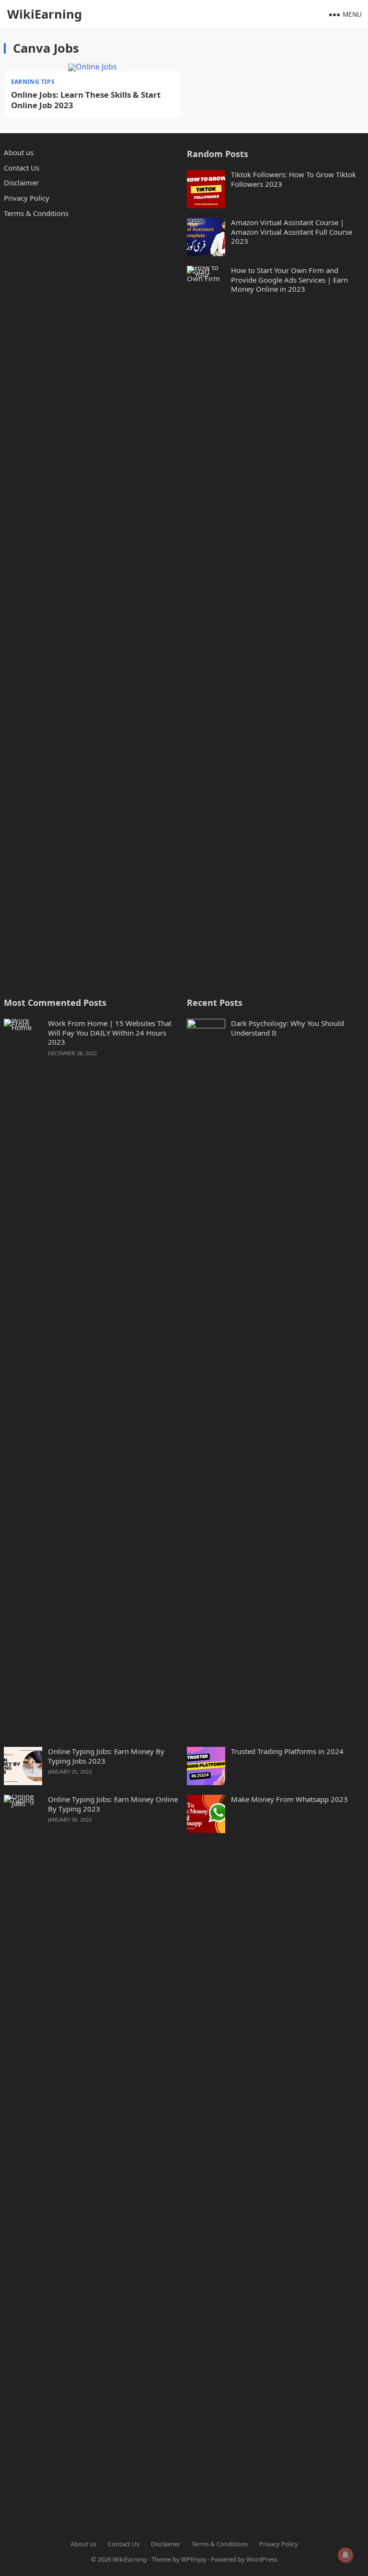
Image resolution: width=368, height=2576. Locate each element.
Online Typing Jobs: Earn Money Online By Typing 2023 (113, 1804)
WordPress (262, 2559)
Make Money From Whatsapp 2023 (289, 1799)
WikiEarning (45, 14)
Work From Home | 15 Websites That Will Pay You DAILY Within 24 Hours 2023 (110, 1033)
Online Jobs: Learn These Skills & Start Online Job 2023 (86, 100)
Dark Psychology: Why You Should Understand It (287, 1028)
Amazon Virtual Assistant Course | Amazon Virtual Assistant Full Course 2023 (292, 232)
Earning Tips (33, 82)
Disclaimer (21, 182)
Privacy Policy (27, 198)
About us (19, 152)
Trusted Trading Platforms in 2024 (287, 1751)
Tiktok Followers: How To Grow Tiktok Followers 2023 (293, 179)
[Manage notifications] (345, 2555)
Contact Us (22, 168)
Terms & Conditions (36, 213)
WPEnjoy (194, 2559)
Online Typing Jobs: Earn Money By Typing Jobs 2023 (106, 1756)
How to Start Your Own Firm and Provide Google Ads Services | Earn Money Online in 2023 (289, 280)
